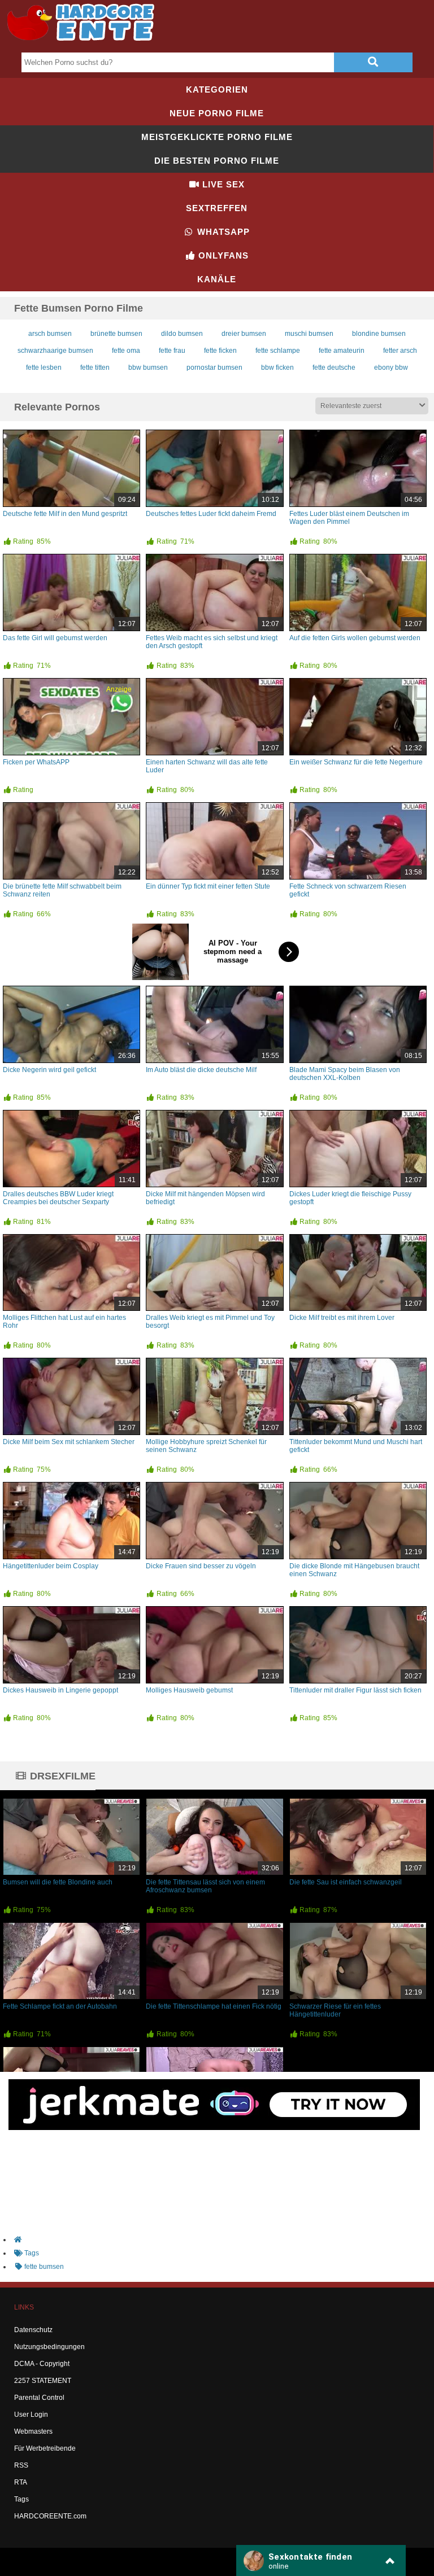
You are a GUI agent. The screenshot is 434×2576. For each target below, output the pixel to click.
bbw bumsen (148, 368)
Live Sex (222, 184)
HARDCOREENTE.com (50, 2516)
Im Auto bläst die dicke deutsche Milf (201, 1070)
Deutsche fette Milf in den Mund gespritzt (65, 514)
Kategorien (217, 89)
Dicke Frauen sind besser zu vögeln (201, 1566)
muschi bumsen (309, 334)
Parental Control (39, 2398)
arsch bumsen (50, 334)
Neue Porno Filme (217, 113)
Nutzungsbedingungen (49, 2347)
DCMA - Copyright (42, 2364)
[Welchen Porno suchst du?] (373, 62)
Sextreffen (217, 208)
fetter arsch (400, 351)
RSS (21, 2465)
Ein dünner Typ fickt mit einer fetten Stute (208, 886)
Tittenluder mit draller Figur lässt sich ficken (355, 1690)
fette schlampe (278, 351)
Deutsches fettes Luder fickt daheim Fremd (211, 514)
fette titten (95, 368)
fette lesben (44, 368)
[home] (223, 2240)
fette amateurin (342, 351)
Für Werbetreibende (45, 2448)
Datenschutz (33, 2330)
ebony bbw (391, 368)
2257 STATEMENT (43, 2381)
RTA (21, 2482)
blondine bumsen (379, 334)
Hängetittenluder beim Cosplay (51, 1566)
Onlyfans (222, 255)
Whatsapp (222, 232)
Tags (21, 2499)
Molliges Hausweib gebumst (189, 1690)
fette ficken (220, 351)
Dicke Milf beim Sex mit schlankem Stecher (69, 1442)
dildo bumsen (182, 334)
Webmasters (33, 2431)
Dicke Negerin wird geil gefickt (49, 1070)
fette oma (126, 351)
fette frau (172, 351)
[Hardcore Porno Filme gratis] (85, 43)
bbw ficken (277, 368)
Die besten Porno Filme (217, 161)
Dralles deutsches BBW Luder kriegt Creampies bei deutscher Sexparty (58, 1198)
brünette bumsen (116, 334)
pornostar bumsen (214, 368)
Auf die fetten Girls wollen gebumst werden (355, 638)
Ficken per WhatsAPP (36, 762)
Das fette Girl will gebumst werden (55, 638)
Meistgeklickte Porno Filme (217, 137)
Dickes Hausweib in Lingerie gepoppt (60, 1690)
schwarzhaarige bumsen (55, 351)
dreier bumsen (244, 334)
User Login (31, 2415)
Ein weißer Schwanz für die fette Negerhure (356, 762)
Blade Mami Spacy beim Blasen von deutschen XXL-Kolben (345, 1074)
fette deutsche (334, 368)
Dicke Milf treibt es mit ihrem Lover (342, 1318)
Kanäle (217, 279)
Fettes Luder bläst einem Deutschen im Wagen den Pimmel (349, 518)
